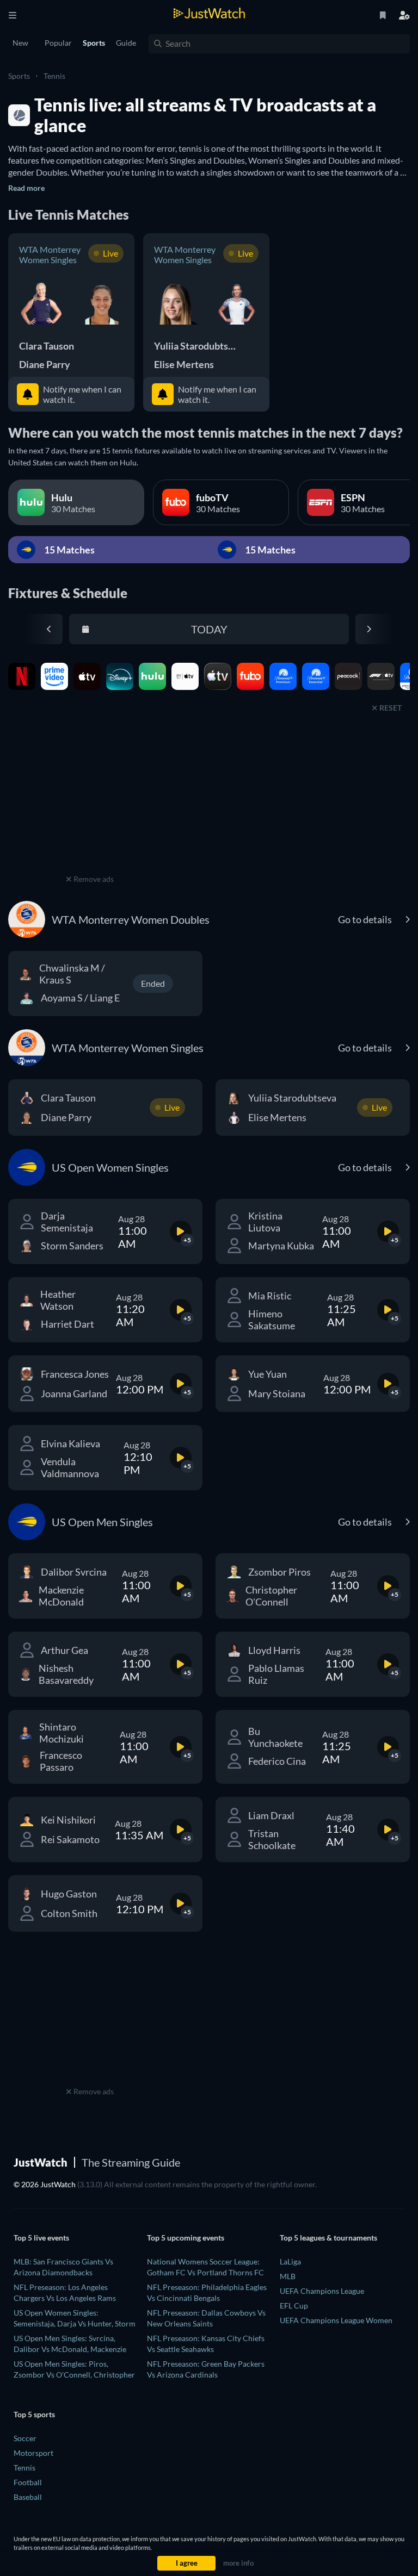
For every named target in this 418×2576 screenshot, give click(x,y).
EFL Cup (294, 2306)
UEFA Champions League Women (336, 2320)
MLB (288, 2276)
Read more (26, 188)
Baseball (28, 2497)
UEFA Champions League (322, 2291)
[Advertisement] (90, 804)
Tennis (54, 76)
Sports (19, 76)
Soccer (25, 2438)
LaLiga (290, 2261)
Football (28, 2482)
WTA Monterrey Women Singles (50, 254)
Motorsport (33, 2453)
